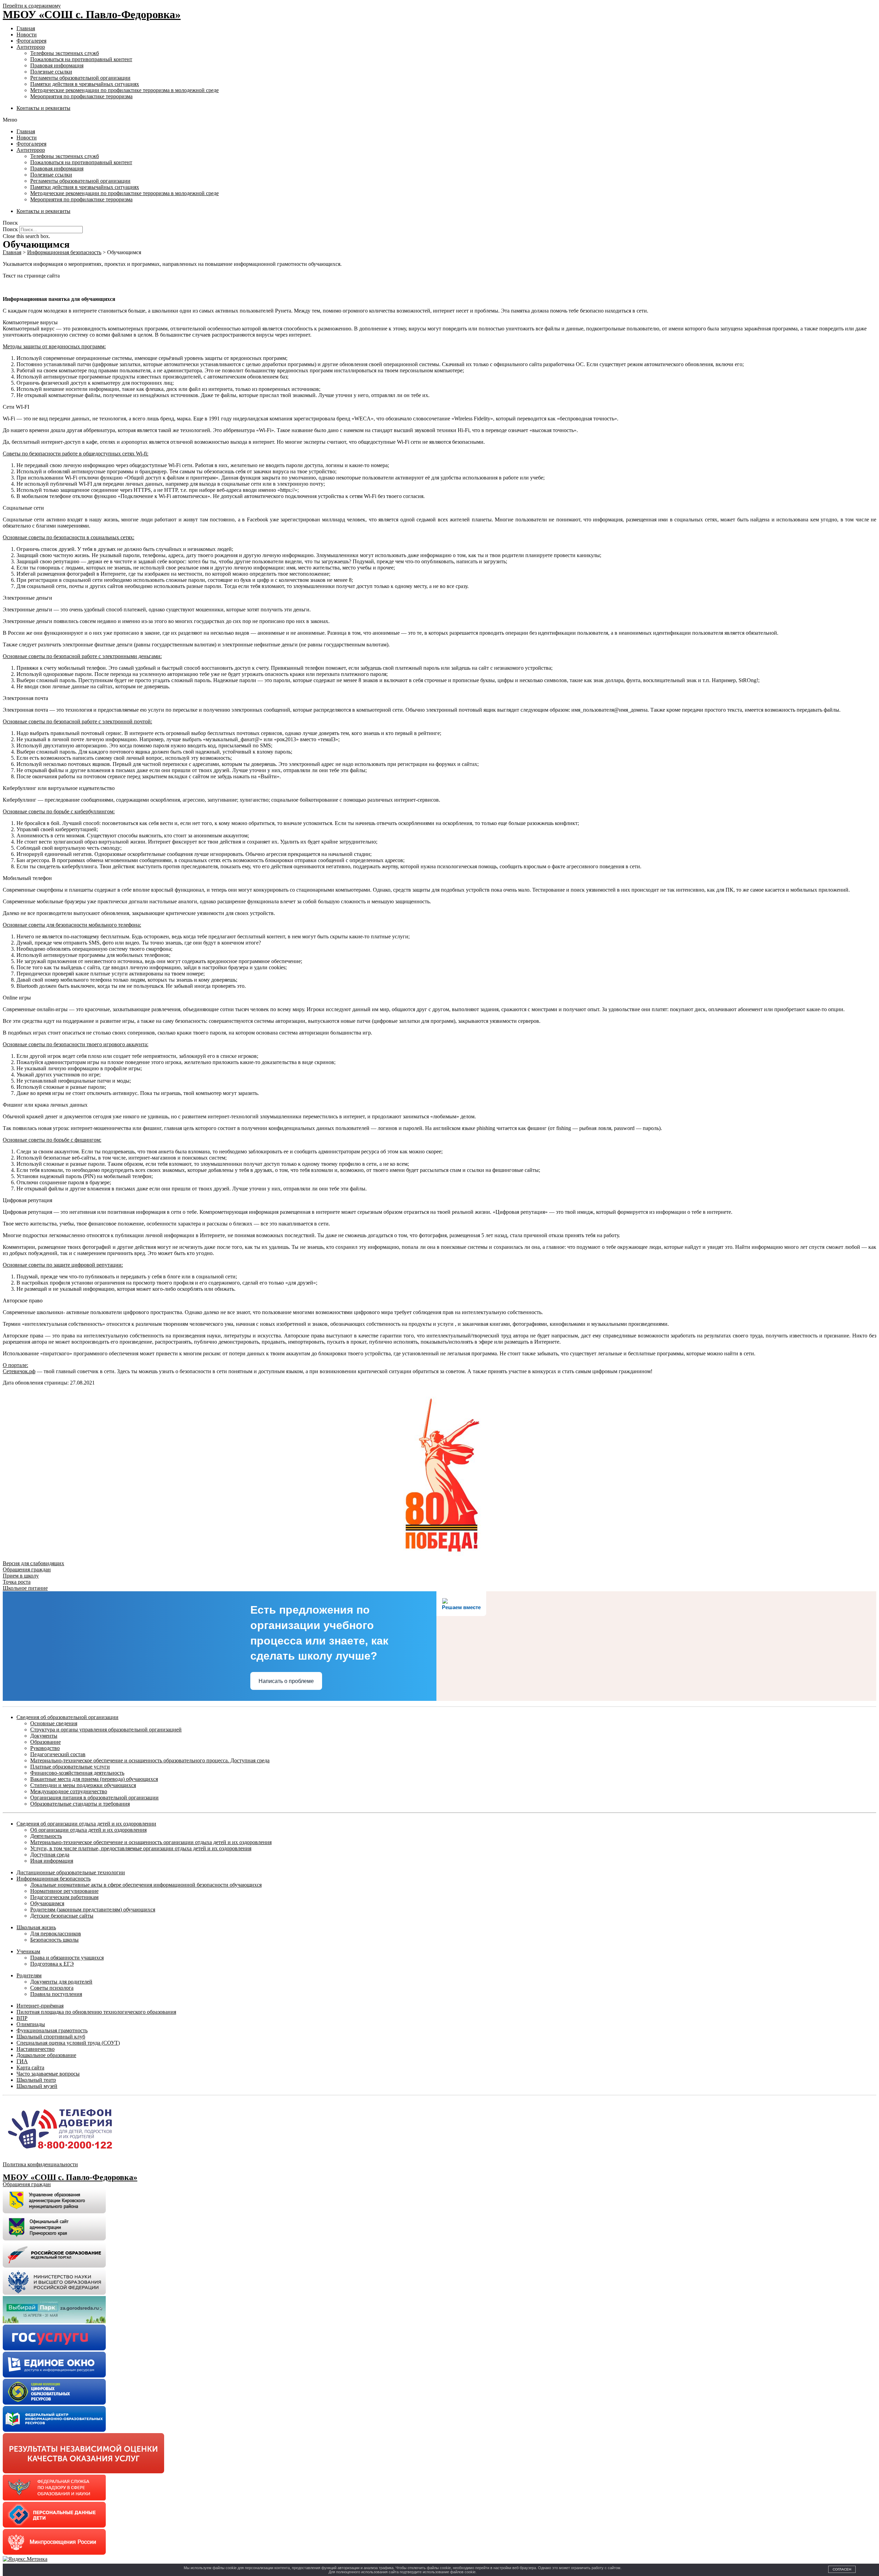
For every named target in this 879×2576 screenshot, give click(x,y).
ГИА (22, 2061)
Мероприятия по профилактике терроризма (81, 96)
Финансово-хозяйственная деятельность (77, 1773)
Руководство (45, 1748)
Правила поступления (56, 1994)
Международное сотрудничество (69, 1791)
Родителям (29, 1975)
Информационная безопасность (54, 1879)
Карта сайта (30, 2067)
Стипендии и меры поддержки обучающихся (83, 1785)
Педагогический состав (58, 1754)
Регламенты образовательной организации (80, 78)
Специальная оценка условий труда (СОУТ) (68, 2043)
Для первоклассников (56, 1934)
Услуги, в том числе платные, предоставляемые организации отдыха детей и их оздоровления (141, 1848)
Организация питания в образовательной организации (94, 1798)
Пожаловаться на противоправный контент (81, 59)
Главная (26, 28)
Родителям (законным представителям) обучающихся (93, 1910)
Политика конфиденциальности (40, 2164)
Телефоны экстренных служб (65, 53)
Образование (45, 1742)
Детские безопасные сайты (62, 1916)
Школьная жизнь (36, 1927)
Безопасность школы (54, 1940)
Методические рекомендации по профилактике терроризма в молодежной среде (124, 90)
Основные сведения (54, 1723)
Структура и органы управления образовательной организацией (106, 1730)
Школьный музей (37, 2086)
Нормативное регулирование (64, 1891)
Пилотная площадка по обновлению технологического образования (96, 2012)
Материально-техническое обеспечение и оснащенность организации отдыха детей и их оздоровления (151, 1842)
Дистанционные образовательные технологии (71, 1872)
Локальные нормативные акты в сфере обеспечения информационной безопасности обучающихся (146, 1885)
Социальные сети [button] (23, 508)
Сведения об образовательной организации (67, 1717)
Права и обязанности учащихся (67, 1958)
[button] (439, 120)
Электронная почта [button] (25, 698)
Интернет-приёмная (40, 2006)
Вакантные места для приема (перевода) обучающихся (94, 1779)
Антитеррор (31, 47)
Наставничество (36, 2049)
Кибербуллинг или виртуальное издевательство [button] (59, 788)
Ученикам (28, 1951)
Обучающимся (47, 1903)
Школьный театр (36, 2080)
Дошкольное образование (46, 2055)
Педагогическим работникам (64, 1897)
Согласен (842, 2569)
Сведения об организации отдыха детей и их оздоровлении (86, 1824)
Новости (27, 35)
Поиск (10, 229)
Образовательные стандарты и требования (80, 1804)
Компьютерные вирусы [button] (30, 322)
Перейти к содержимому (32, 6)
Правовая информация (57, 65)
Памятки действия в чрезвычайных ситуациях (85, 84)
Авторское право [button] (23, 1301)
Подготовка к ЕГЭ (52, 1964)
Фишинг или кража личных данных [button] (45, 1105)
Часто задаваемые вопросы (48, 2074)
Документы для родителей (61, 1982)
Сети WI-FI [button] (16, 407)
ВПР (22, 2018)
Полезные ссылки (51, 72)
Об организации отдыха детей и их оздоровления (88, 1830)
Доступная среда (50, 1855)
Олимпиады (31, 2024)
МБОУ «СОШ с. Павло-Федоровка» (92, 14)
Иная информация (52, 1861)
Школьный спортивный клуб (51, 2037)
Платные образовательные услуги (70, 1767)
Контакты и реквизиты (43, 108)
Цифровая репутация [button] (27, 1200)
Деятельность (46, 1836)
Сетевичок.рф (19, 1371)
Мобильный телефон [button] (27, 878)
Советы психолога (52, 1988)
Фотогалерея (31, 41)
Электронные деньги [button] (27, 598)
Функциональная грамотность (52, 2030)
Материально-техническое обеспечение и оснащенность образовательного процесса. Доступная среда (150, 1760)
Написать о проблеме (286, 1681)
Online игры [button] (17, 998)
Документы (44, 1736)
